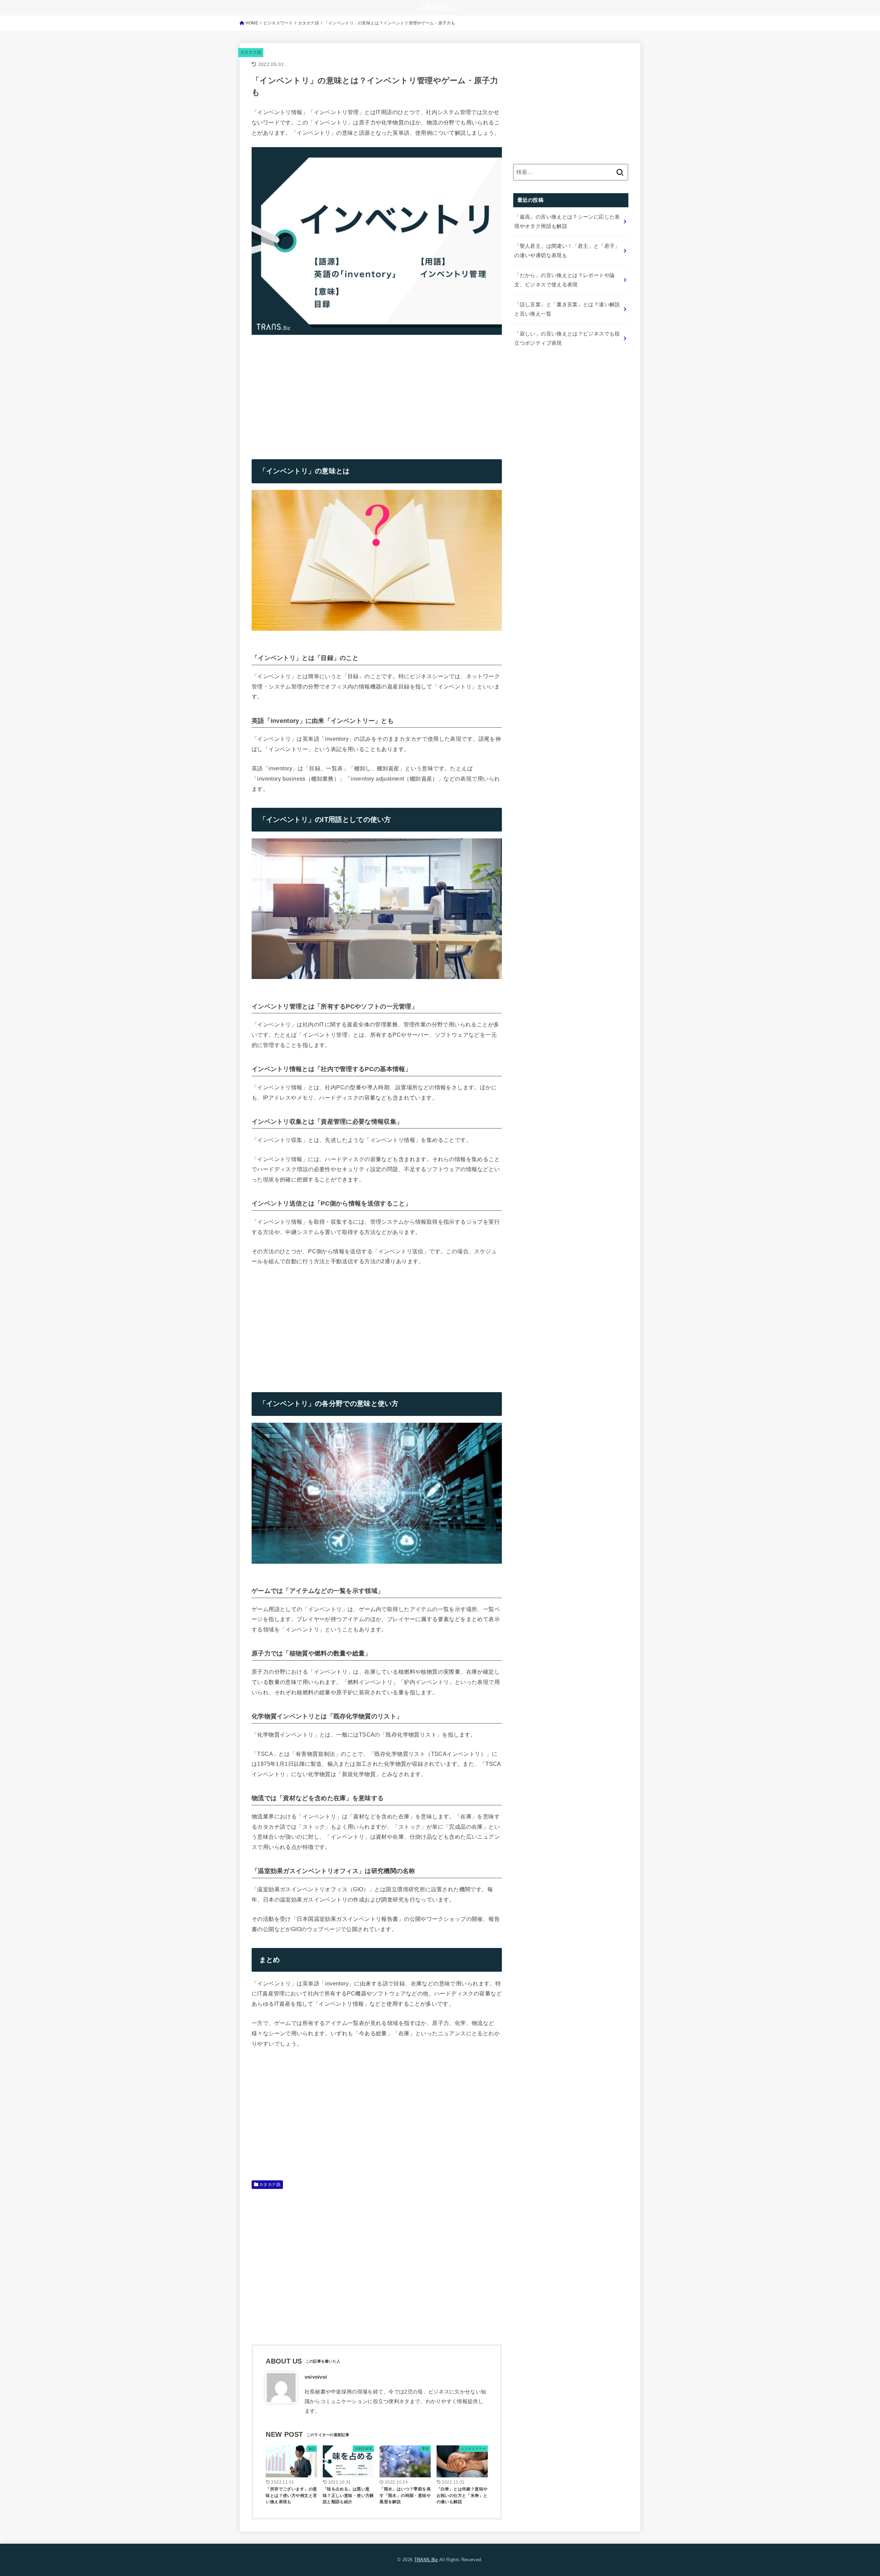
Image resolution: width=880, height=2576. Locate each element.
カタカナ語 (251, 52)
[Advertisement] (309, 391)
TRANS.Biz (426, 2560)
